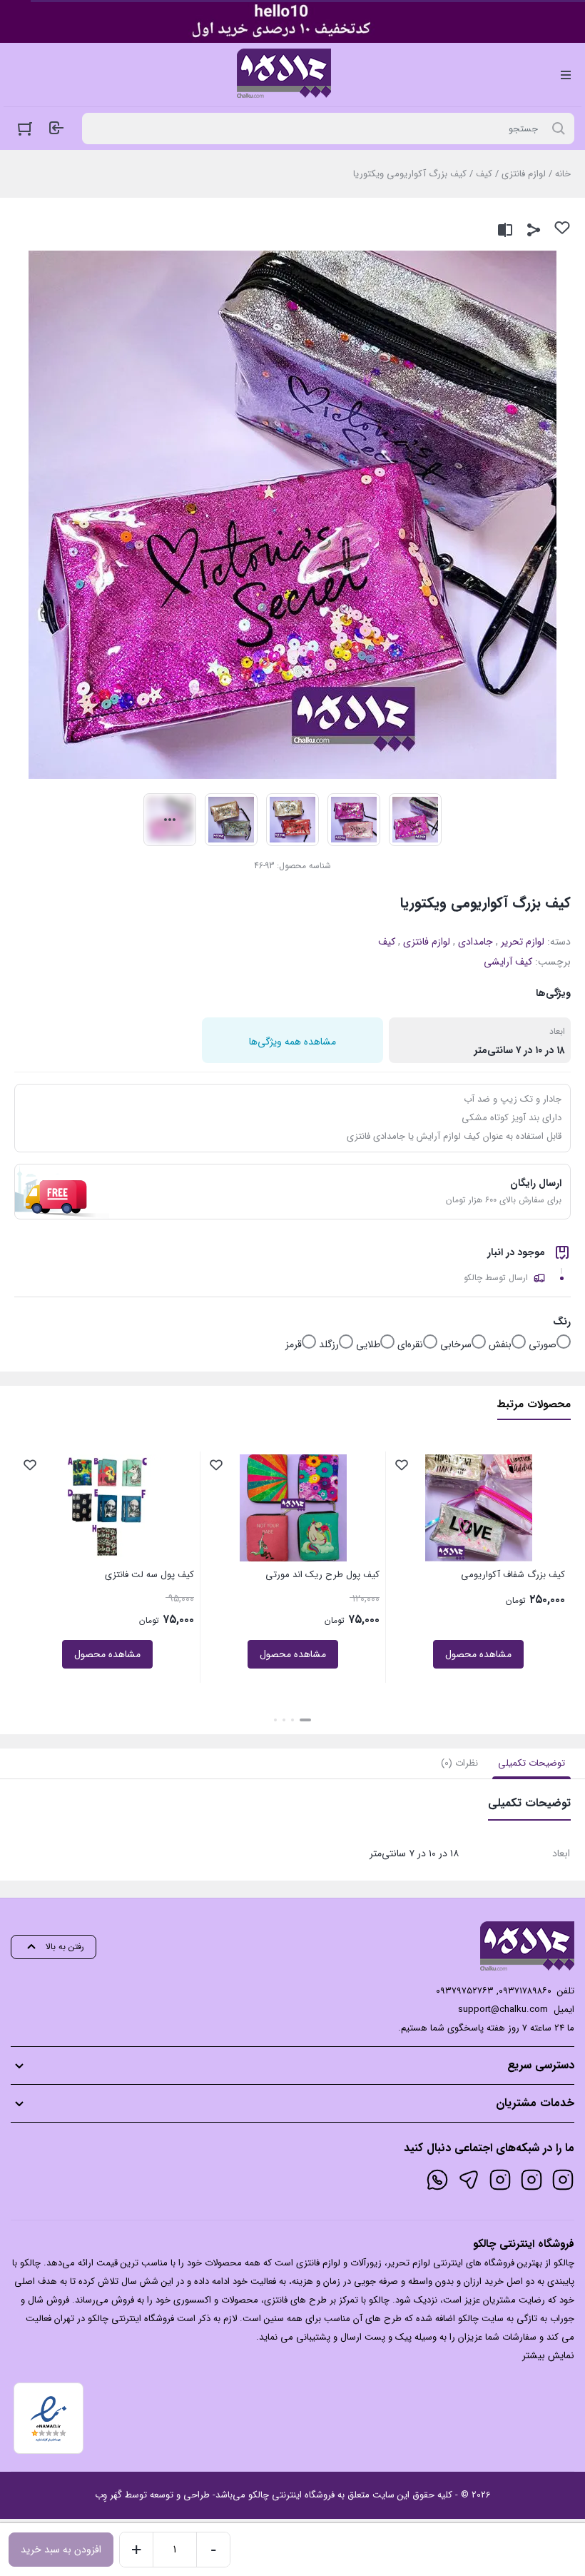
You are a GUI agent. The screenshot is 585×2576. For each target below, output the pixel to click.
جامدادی (475, 942)
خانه (563, 174)
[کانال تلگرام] (469, 2180)
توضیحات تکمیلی (531, 1763)
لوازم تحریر (523, 942)
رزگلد (329, 1344)
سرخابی (456, 1344)
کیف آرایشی (508, 962)
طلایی (368, 1344)
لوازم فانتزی (524, 174)
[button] (305, 1720)
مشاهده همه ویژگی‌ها (292, 1042)
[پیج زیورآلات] (563, 2180)
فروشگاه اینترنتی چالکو (291, 2495)
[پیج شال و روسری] (500, 2180)
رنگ (562, 1322)
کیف (484, 174)
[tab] (531, 1764)
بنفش (500, 1344)
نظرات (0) (459, 1763)
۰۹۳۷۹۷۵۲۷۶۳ (465, 1991)
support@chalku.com (503, 2009)
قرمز (294, 1344)
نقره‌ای (410, 1344)
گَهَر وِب (108, 2495)
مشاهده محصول (478, 1654)
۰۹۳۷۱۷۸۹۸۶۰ (525, 1991)
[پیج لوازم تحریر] (531, 2180)
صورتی (543, 1344)
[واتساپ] (437, 2180)
